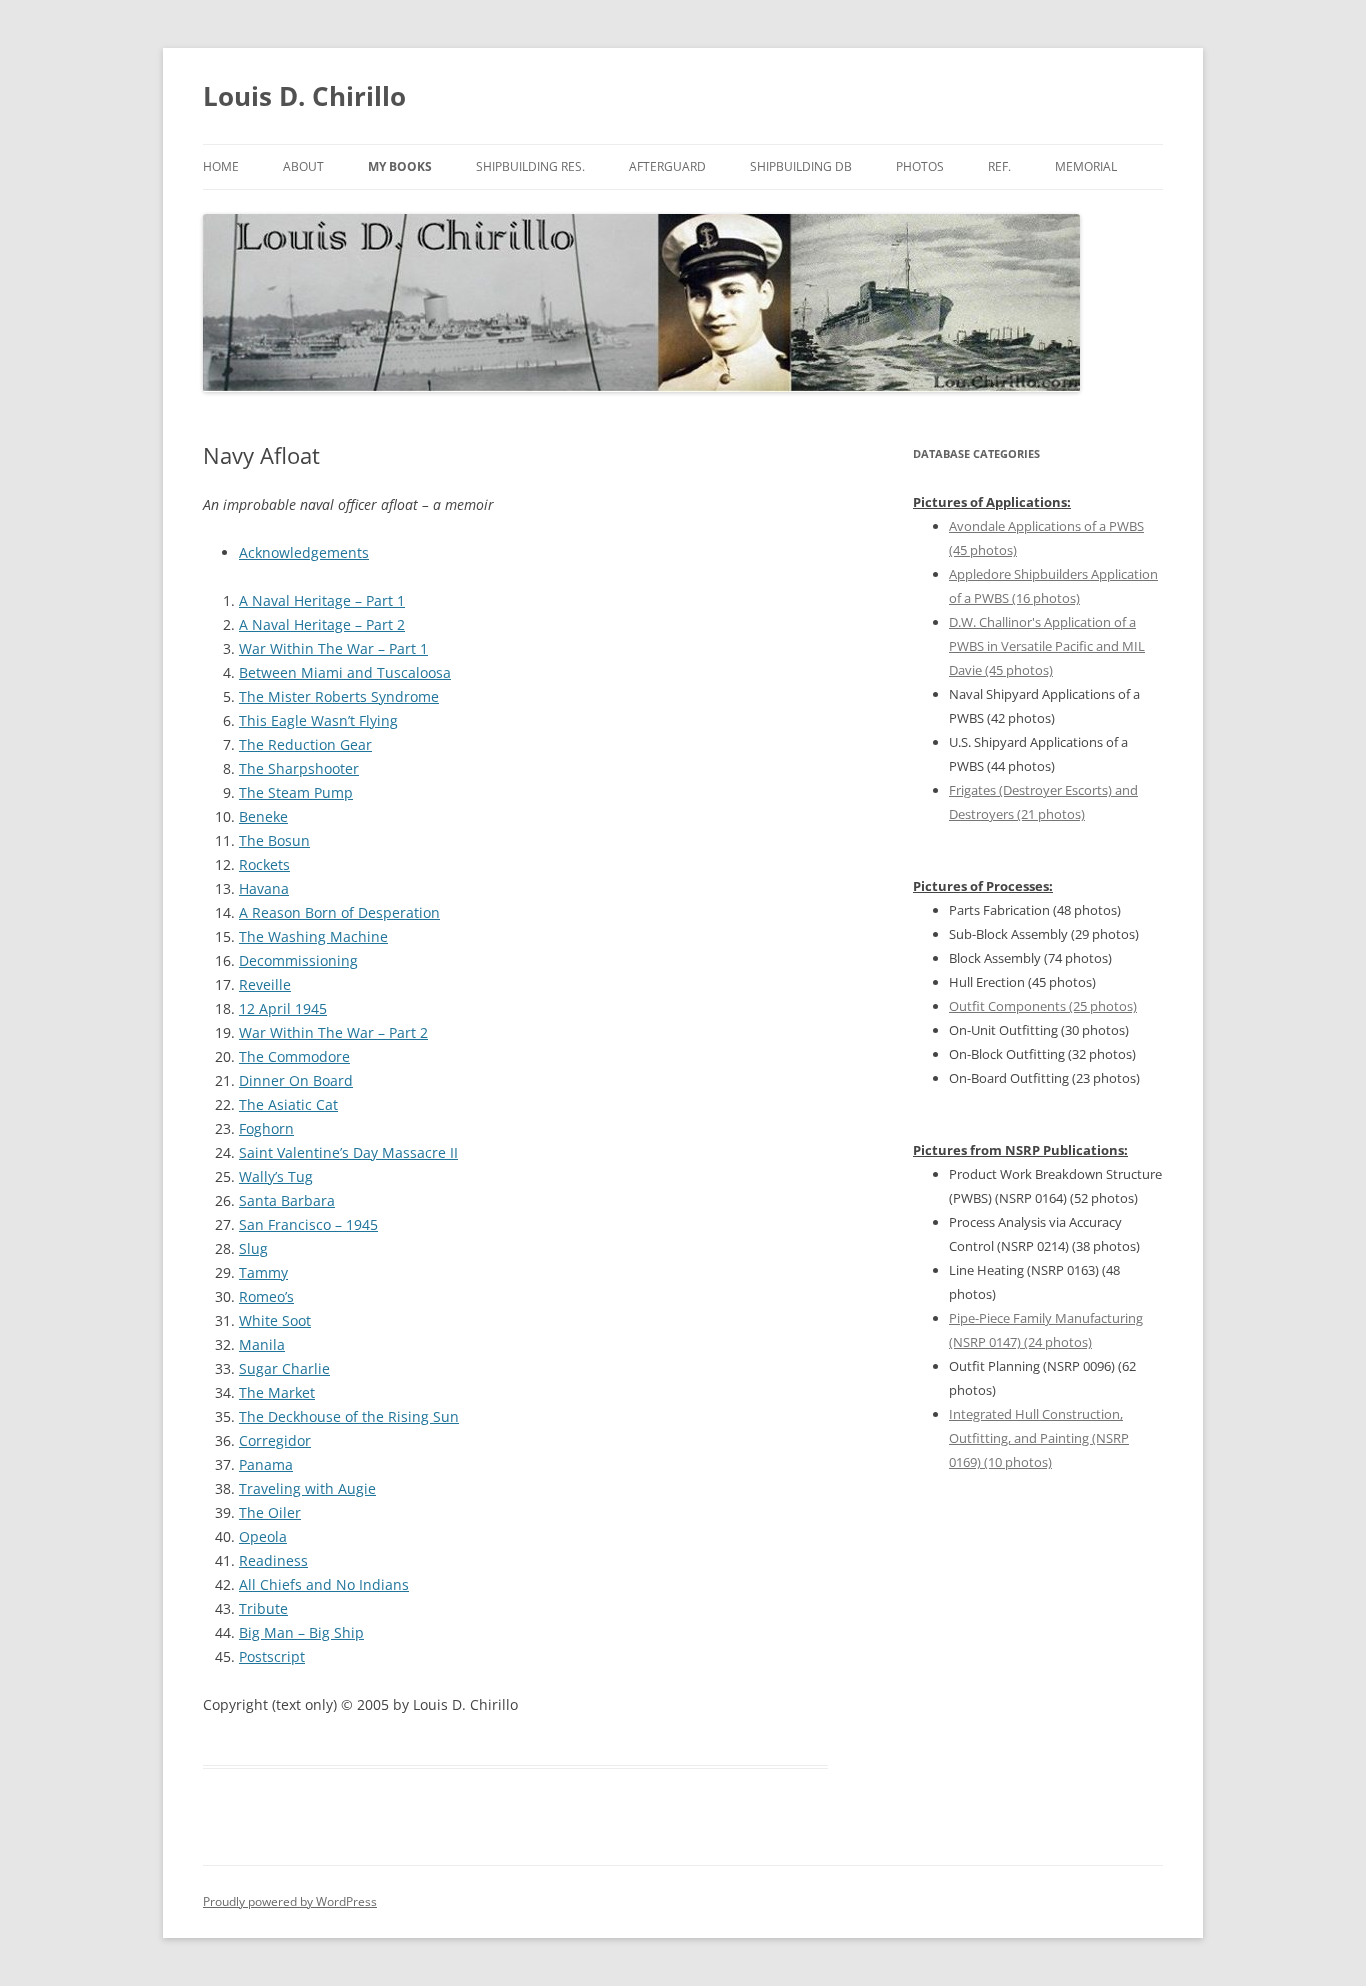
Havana (264, 888)
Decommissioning (298, 960)
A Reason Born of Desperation (339, 912)
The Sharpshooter (299, 768)
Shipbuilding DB (801, 166)
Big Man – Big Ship (301, 1632)
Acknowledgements (304, 552)
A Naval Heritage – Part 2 (322, 624)
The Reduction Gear (305, 744)
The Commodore (294, 1056)
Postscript (272, 1656)
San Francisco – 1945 (308, 1224)
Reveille (265, 984)
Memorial (1086, 166)
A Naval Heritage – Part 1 (322, 600)
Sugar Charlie (284, 1368)
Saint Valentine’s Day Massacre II (348, 1152)
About (303, 166)
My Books (400, 166)
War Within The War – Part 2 (333, 1032)
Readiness (273, 1560)
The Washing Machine (313, 936)
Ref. (999, 166)
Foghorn (266, 1128)
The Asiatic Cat (288, 1104)
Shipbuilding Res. (530, 166)
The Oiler (270, 1512)
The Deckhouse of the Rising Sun (349, 1416)
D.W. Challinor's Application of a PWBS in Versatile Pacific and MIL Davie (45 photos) (1047, 646)
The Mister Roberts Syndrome (339, 696)
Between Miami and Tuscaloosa (345, 672)
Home (221, 166)
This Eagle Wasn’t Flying (318, 720)
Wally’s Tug (276, 1176)
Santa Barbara (287, 1200)
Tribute (263, 1608)
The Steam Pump (296, 792)
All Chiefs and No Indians (324, 1584)
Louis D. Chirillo (304, 96)
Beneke (263, 816)
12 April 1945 (283, 1008)
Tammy (263, 1272)
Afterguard (667, 166)
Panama (266, 1464)
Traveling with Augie (307, 1488)
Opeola (263, 1536)
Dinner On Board (296, 1080)
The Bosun (274, 840)
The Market (277, 1392)
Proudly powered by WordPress (290, 1901)
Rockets (264, 864)
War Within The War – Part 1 (333, 648)
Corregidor (275, 1440)
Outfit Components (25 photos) (1043, 1006)
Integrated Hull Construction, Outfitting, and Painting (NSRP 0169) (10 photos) (1039, 1438)
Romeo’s (266, 1296)
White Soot (275, 1320)
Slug (253, 1248)
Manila (262, 1344)
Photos (920, 166)
